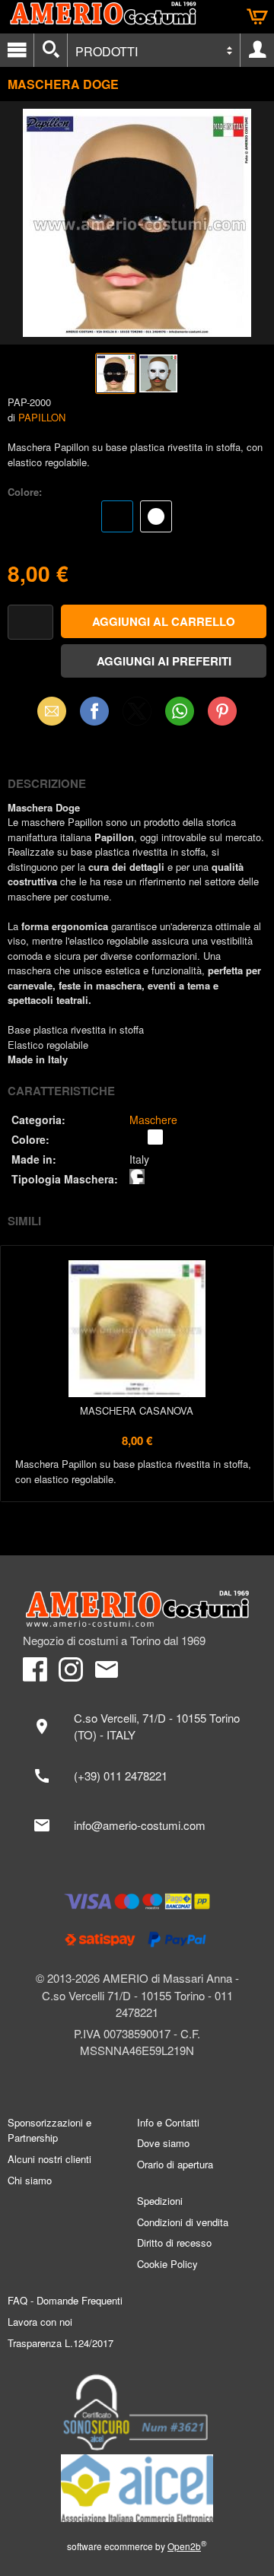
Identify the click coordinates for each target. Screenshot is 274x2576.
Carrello (257, 17)
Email (52, 711)
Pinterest (222, 711)
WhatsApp (180, 711)
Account (257, 50)
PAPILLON (42, 417)
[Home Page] (137, 1609)
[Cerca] (51, 50)
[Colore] (137, 518)
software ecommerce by (137, 2546)
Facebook (94, 711)
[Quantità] (30, 623)
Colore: (25, 492)
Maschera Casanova (137, 1410)
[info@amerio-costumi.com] (137, 1825)
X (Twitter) (137, 716)
